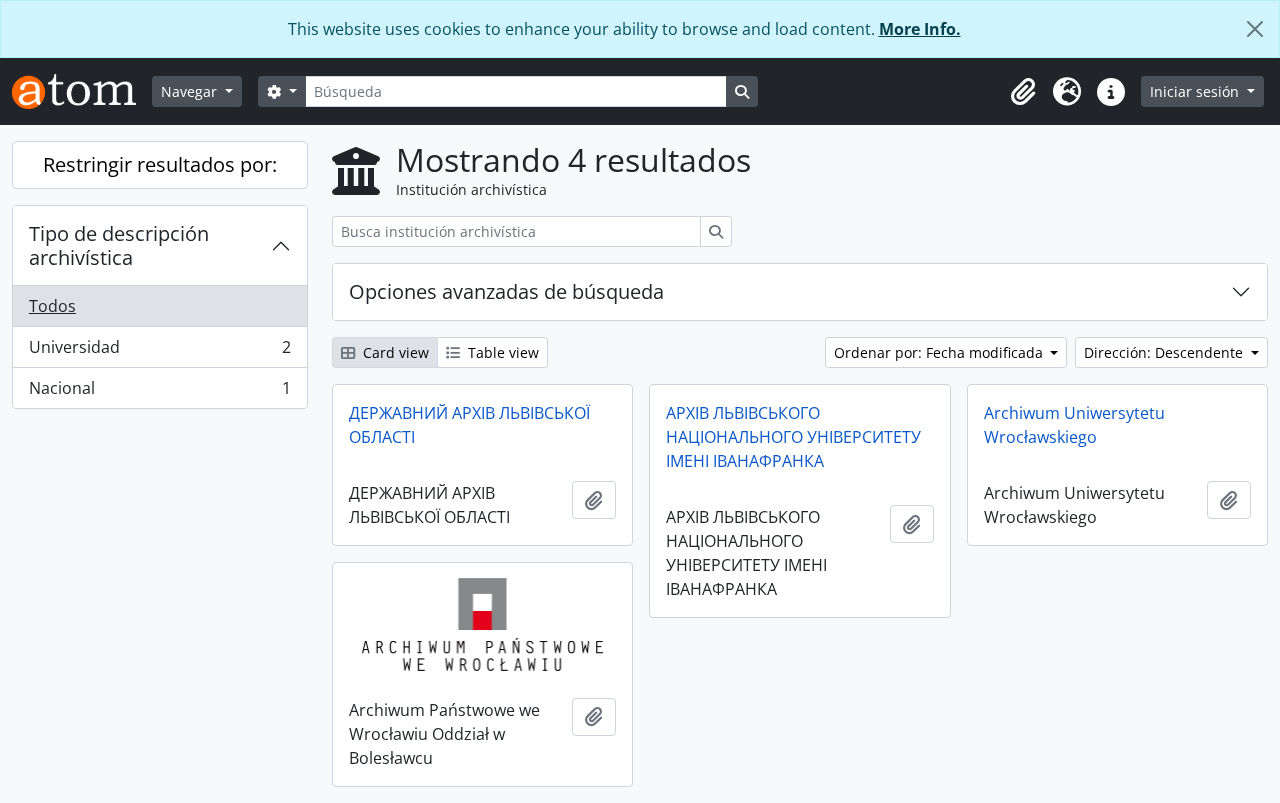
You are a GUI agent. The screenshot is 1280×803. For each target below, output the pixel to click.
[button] (1023, 92)
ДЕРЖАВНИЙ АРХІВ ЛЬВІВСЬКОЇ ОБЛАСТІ (469, 425)
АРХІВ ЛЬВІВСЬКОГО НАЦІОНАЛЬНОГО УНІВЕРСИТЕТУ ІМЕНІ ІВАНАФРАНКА (793, 437)
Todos (52, 306)
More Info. (920, 29)
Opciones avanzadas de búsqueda (506, 291)
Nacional (159, 392)
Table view (501, 352)
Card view (394, 352)
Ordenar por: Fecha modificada (940, 352)
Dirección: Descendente (1165, 352)
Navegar (191, 91)
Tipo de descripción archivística (119, 245)
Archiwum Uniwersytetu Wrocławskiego (1074, 425)
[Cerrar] (1255, 29)
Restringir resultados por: (160, 164)
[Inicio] (82, 91)
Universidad (159, 352)
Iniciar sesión (1196, 91)
